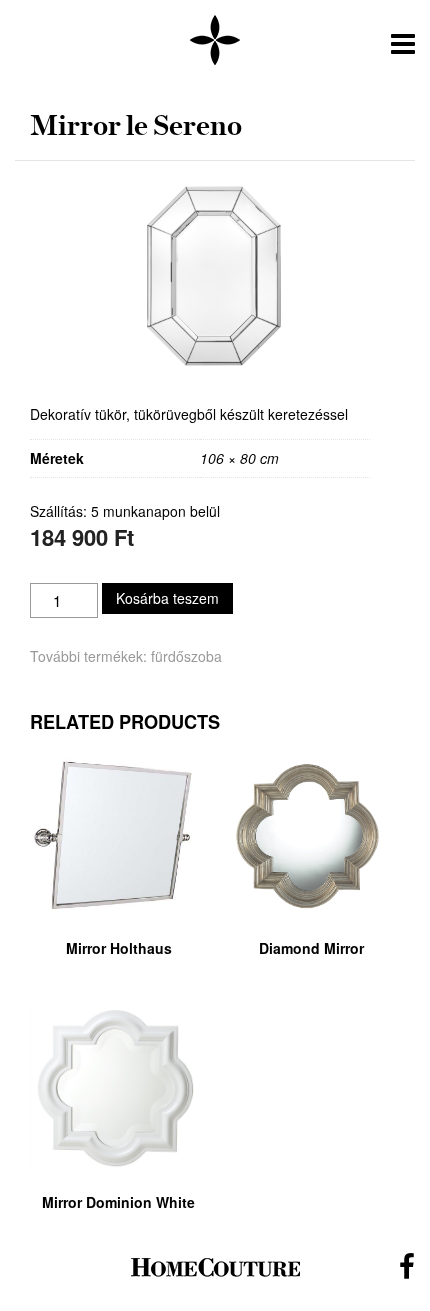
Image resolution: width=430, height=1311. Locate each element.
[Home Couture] (215, 42)
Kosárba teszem (167, 598)
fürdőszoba (186, 656)
